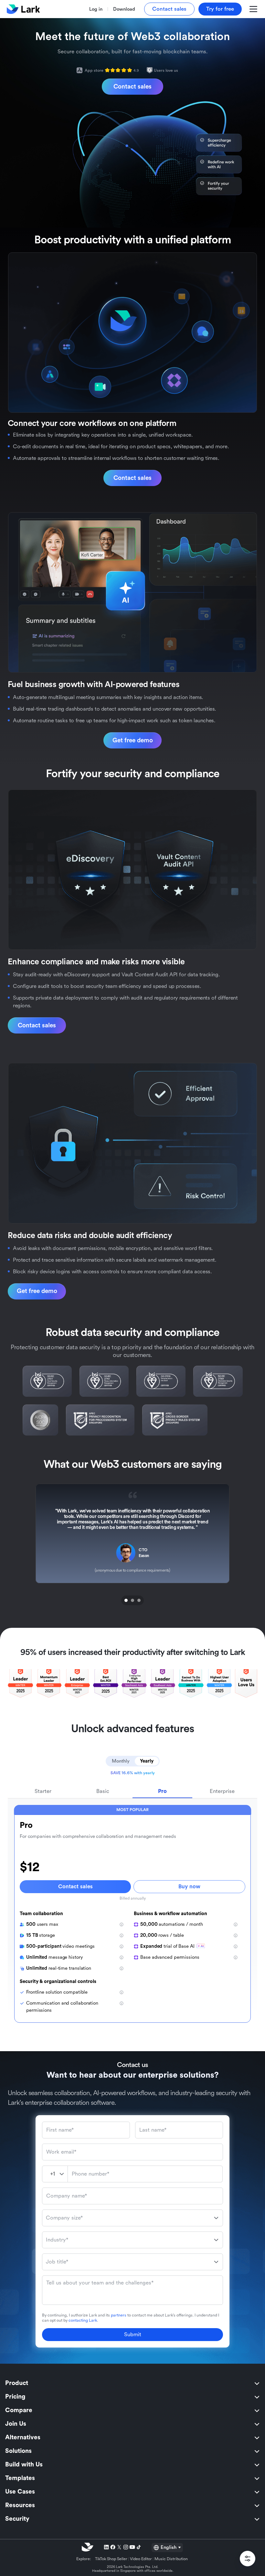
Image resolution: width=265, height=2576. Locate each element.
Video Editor (141, 2559)
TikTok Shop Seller (111, 2559)
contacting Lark (83, 2320)
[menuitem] (132, 2383)
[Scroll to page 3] (140, 1600)
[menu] (132, 2451)
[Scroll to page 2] (132, 1600)
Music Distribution (171, 2559)
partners (119, 2315)
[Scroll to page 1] (125, 1600)
